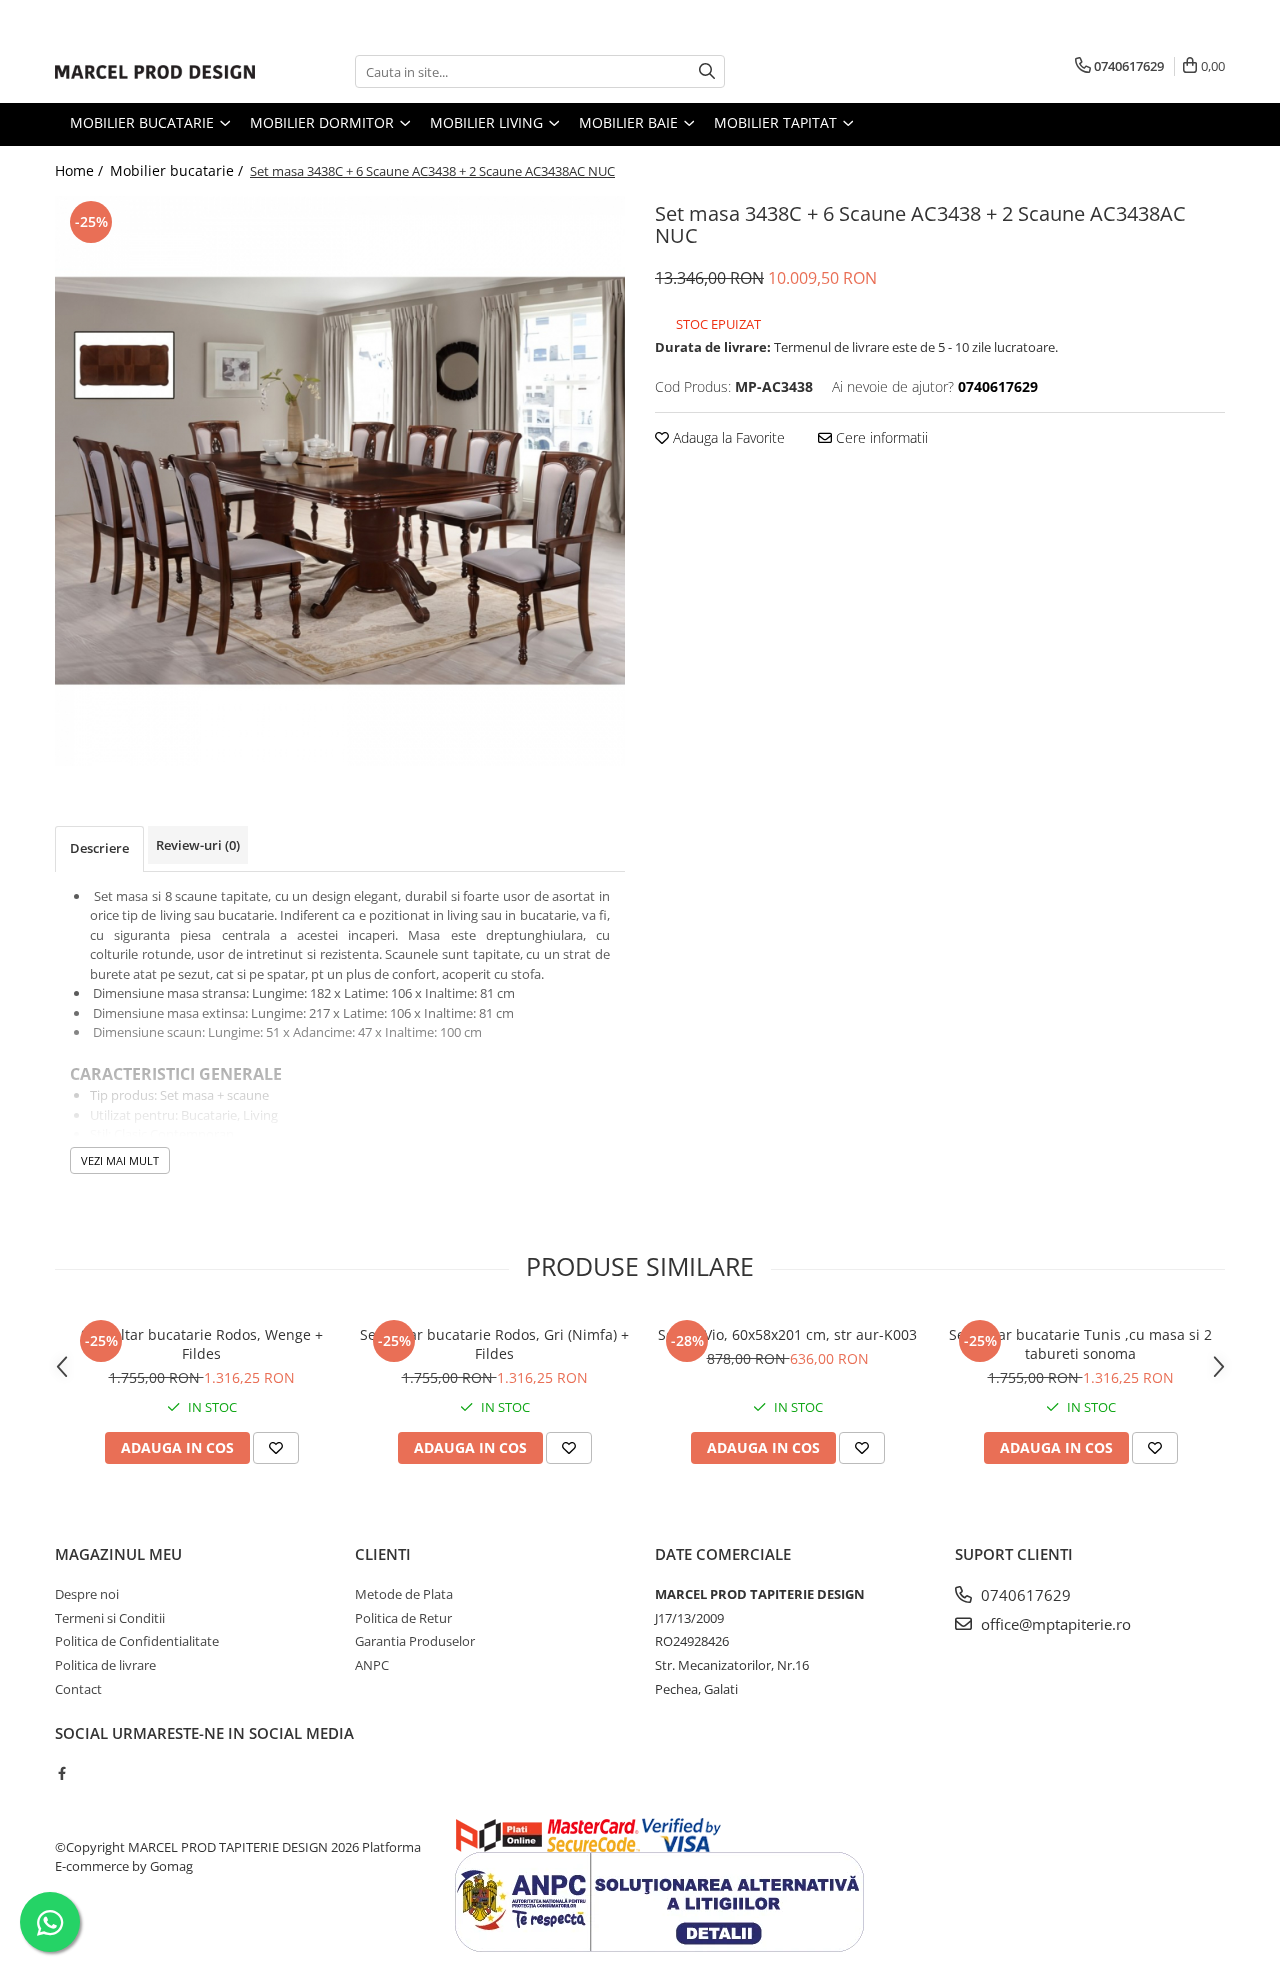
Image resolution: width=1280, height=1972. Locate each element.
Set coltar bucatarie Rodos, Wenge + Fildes (202, 1344)
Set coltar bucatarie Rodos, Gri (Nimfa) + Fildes (494, 1344)
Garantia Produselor (415, 1641)
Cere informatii (880, 437)
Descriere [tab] (99, 848)
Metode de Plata (404, 1594)
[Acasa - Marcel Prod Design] (155, 72)
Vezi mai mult (120, 1160)
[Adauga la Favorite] (276, 1448)
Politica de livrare (105, 1665)
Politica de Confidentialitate (137, 1641)
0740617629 (1024, 1595)
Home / (81, 170)
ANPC (372, 1665)
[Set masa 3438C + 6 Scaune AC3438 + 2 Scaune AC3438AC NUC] (340, 481)
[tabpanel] (340, 481)
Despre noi (87, 1594)
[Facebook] (61, 1773)
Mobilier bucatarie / (178, 170)
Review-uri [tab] (198, 845)
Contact (78, 1689)
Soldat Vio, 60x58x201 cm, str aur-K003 (787, 1334)
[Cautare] (707, 71)
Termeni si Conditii (110, 1618)
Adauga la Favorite (727, 437)
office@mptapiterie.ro (1054, 1624)
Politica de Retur (403, 1618)
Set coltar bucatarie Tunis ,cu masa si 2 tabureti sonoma (1080, 1344)
